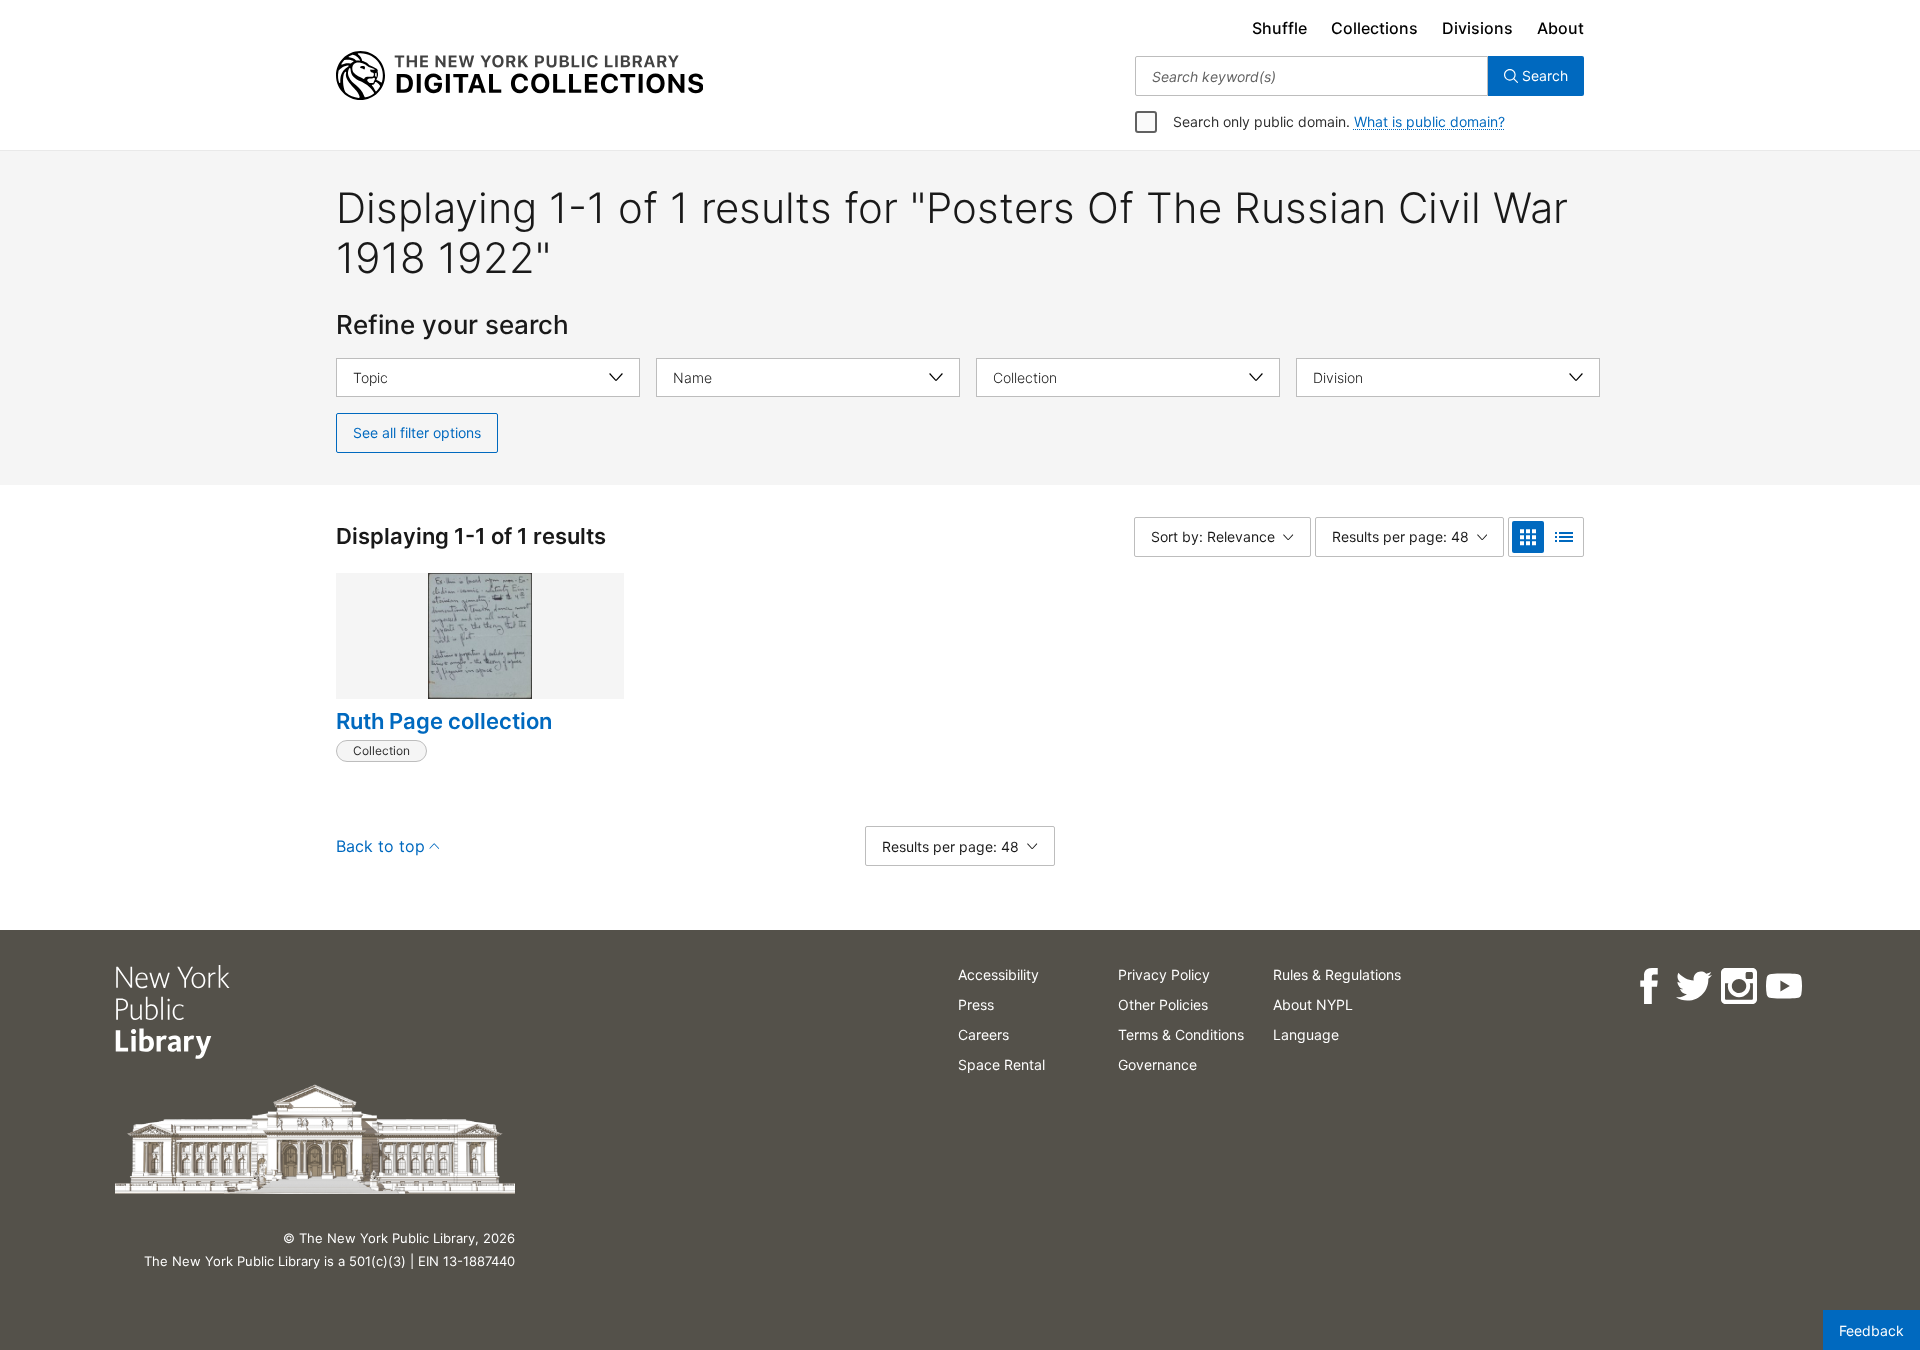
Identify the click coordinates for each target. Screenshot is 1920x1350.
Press (976, 1004)
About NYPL (1313, 1004)
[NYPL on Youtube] (1782, 986)
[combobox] (1311, 76)
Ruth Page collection (444, 721)
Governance (1157, 1064)
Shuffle (1279, 28)
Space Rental (1001, 1064)
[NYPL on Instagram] (1737, 986)
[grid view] (1528, 537)
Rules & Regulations (1337, 974)
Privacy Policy (1164, 974)
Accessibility (998, 974)
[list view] (1564, 537)
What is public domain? (1429, 121)
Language (1306, 1034)
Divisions (1477, 28)
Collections (1374, 28)
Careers (983, 1034)
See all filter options (417, 432)
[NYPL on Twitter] (1692, 986)
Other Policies (1163, 1004)
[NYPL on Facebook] (1647, 986)
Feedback (1871, 1330)
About (1560, 28)
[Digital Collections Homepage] (519, 76)
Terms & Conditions (1181, 1034)
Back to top (380, 846)
